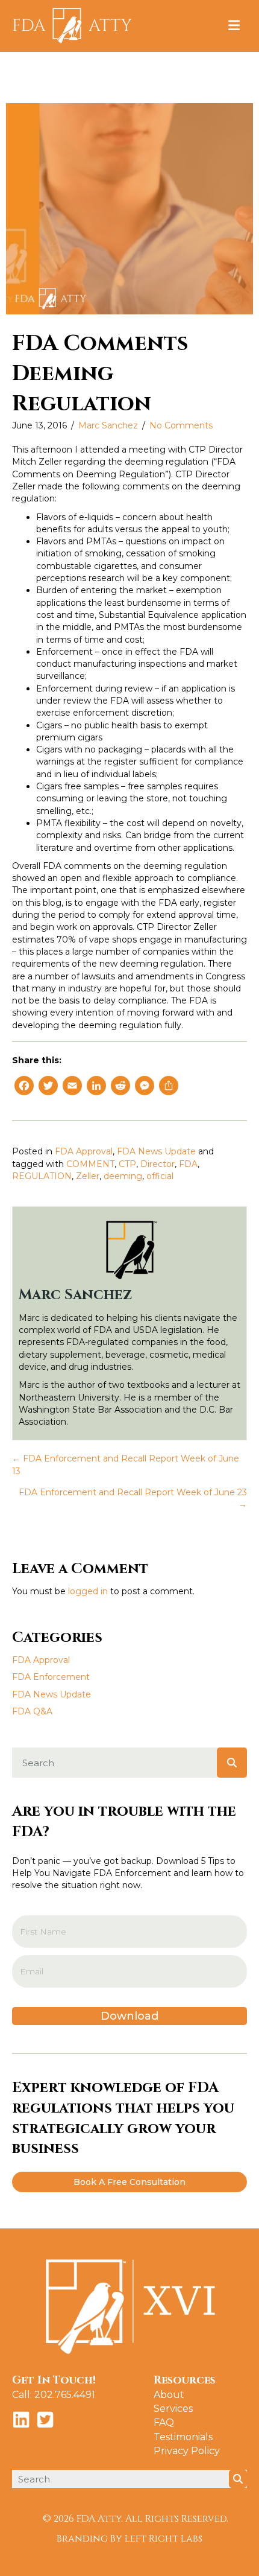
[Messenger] (145, 1087)
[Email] (72, 1087)
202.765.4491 (65, 2395)
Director (158, 1164)
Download (129, 2016)
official (160, 1176)
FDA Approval (84, 1151)
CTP (127, 1164)
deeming (123, 1176)
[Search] (232, 1763)
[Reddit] (120, 1087)
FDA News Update (156, 1151)
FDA (188, 1164)
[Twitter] (48, 1087)
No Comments (181, 425)
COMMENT (90, 1164)
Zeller (88, 1176)
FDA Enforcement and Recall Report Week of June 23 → (133, 1498)
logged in (88, 1591)
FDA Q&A (32, 1711)
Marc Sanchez (108, 425)
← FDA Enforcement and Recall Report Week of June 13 (126, 1465)
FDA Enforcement (51, 1677)
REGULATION (42, 1176)
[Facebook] (24, 1087)
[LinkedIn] (96, 1087)
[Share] (169, 1087)
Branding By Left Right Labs (129, 2539)
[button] (129, 2182)
